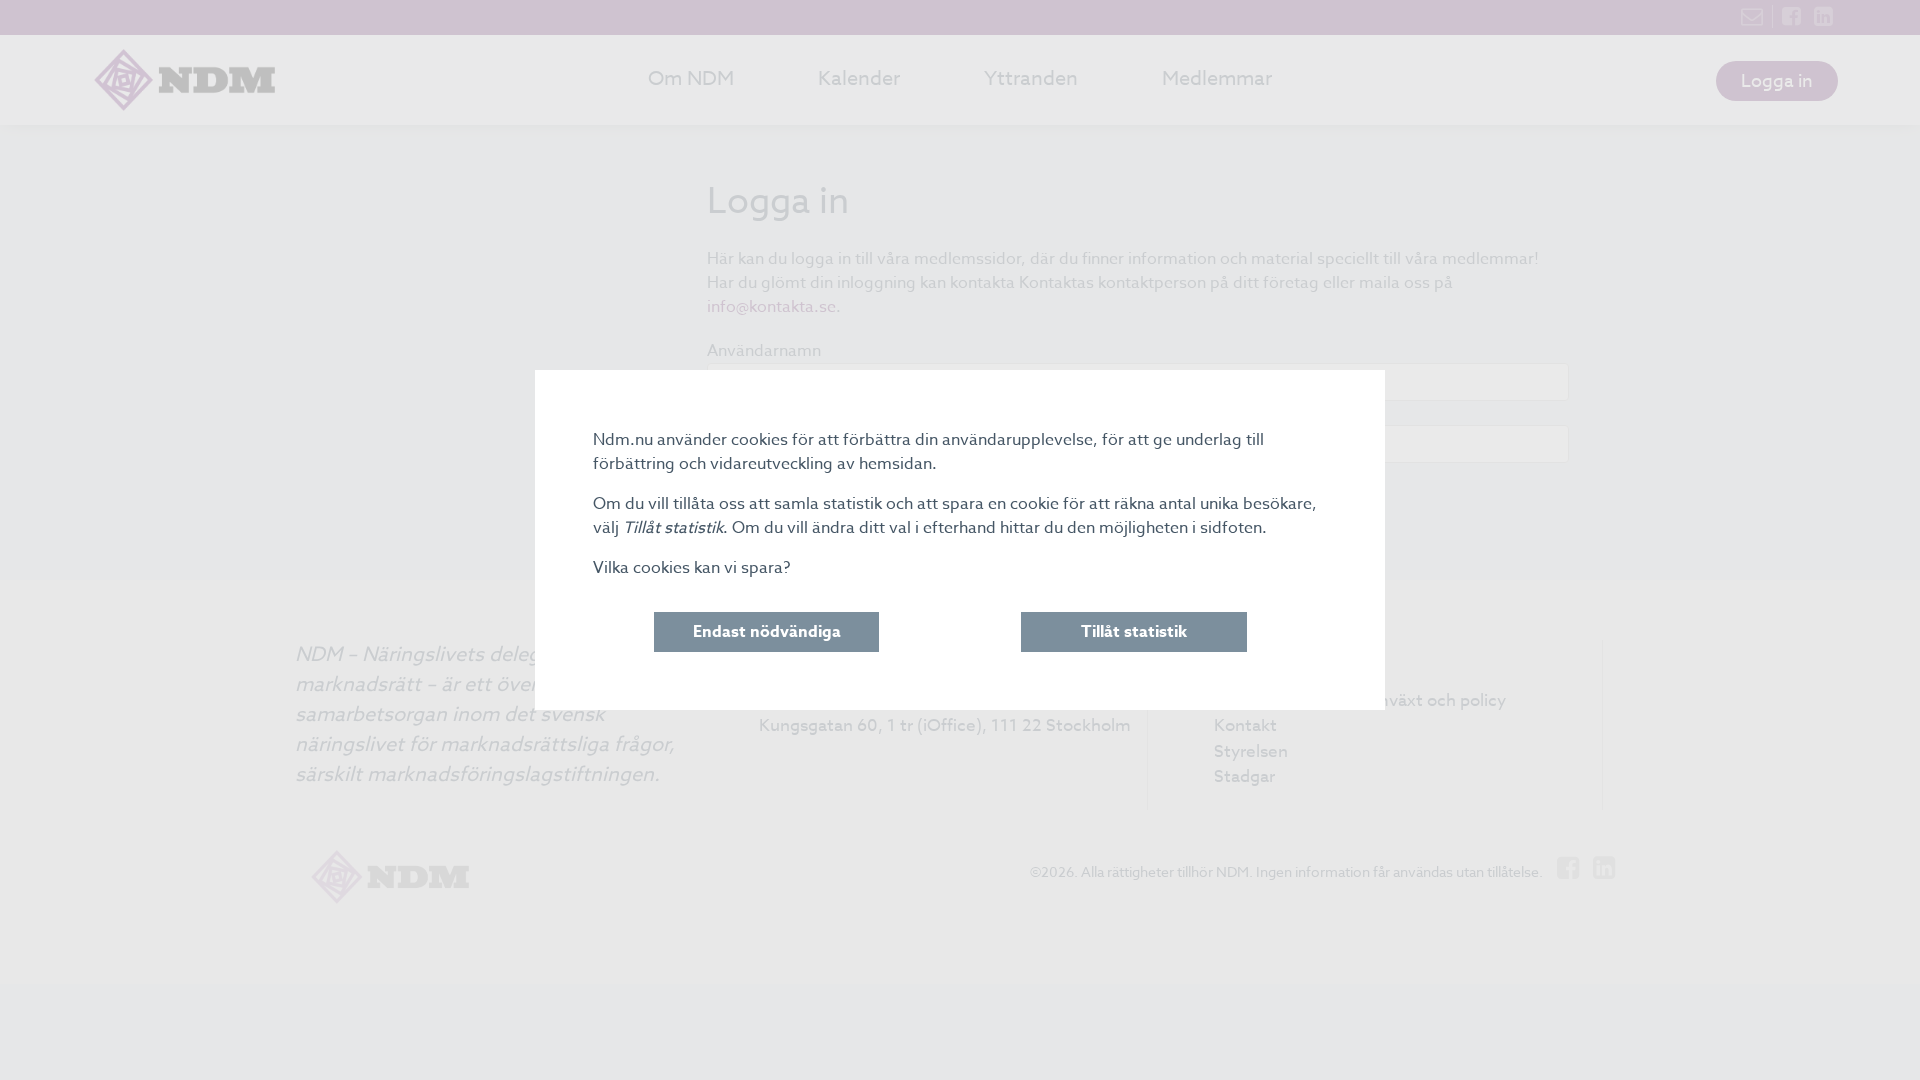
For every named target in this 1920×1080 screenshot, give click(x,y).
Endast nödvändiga (767, 632)
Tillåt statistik (1134, 632)
